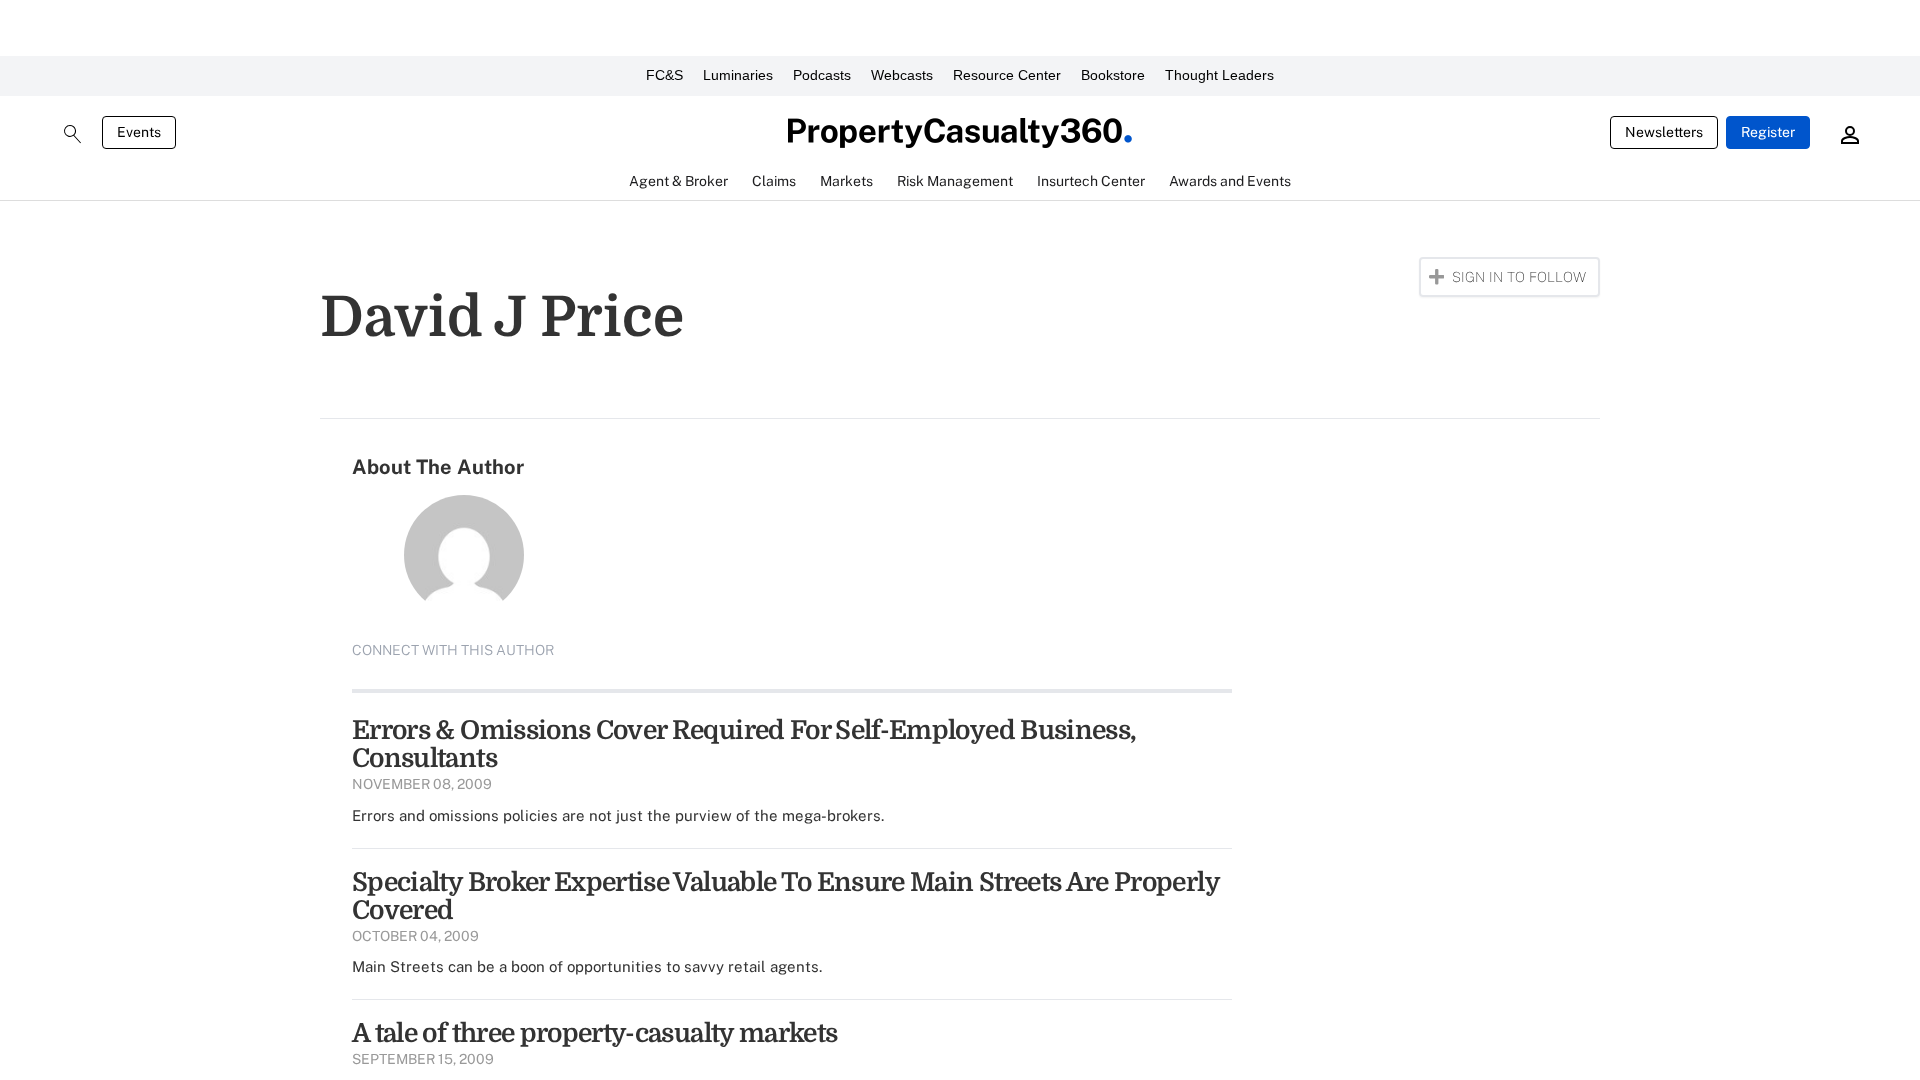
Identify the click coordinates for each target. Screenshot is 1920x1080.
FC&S (664, 75)
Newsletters (1664, 132)
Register (1768, 132)
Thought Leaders (1219, 75)
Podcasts (822, 75)
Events (139, 132)
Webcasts (902, 75)
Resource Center (1007, 75)
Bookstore (1113, 75)
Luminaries (738, 75)
